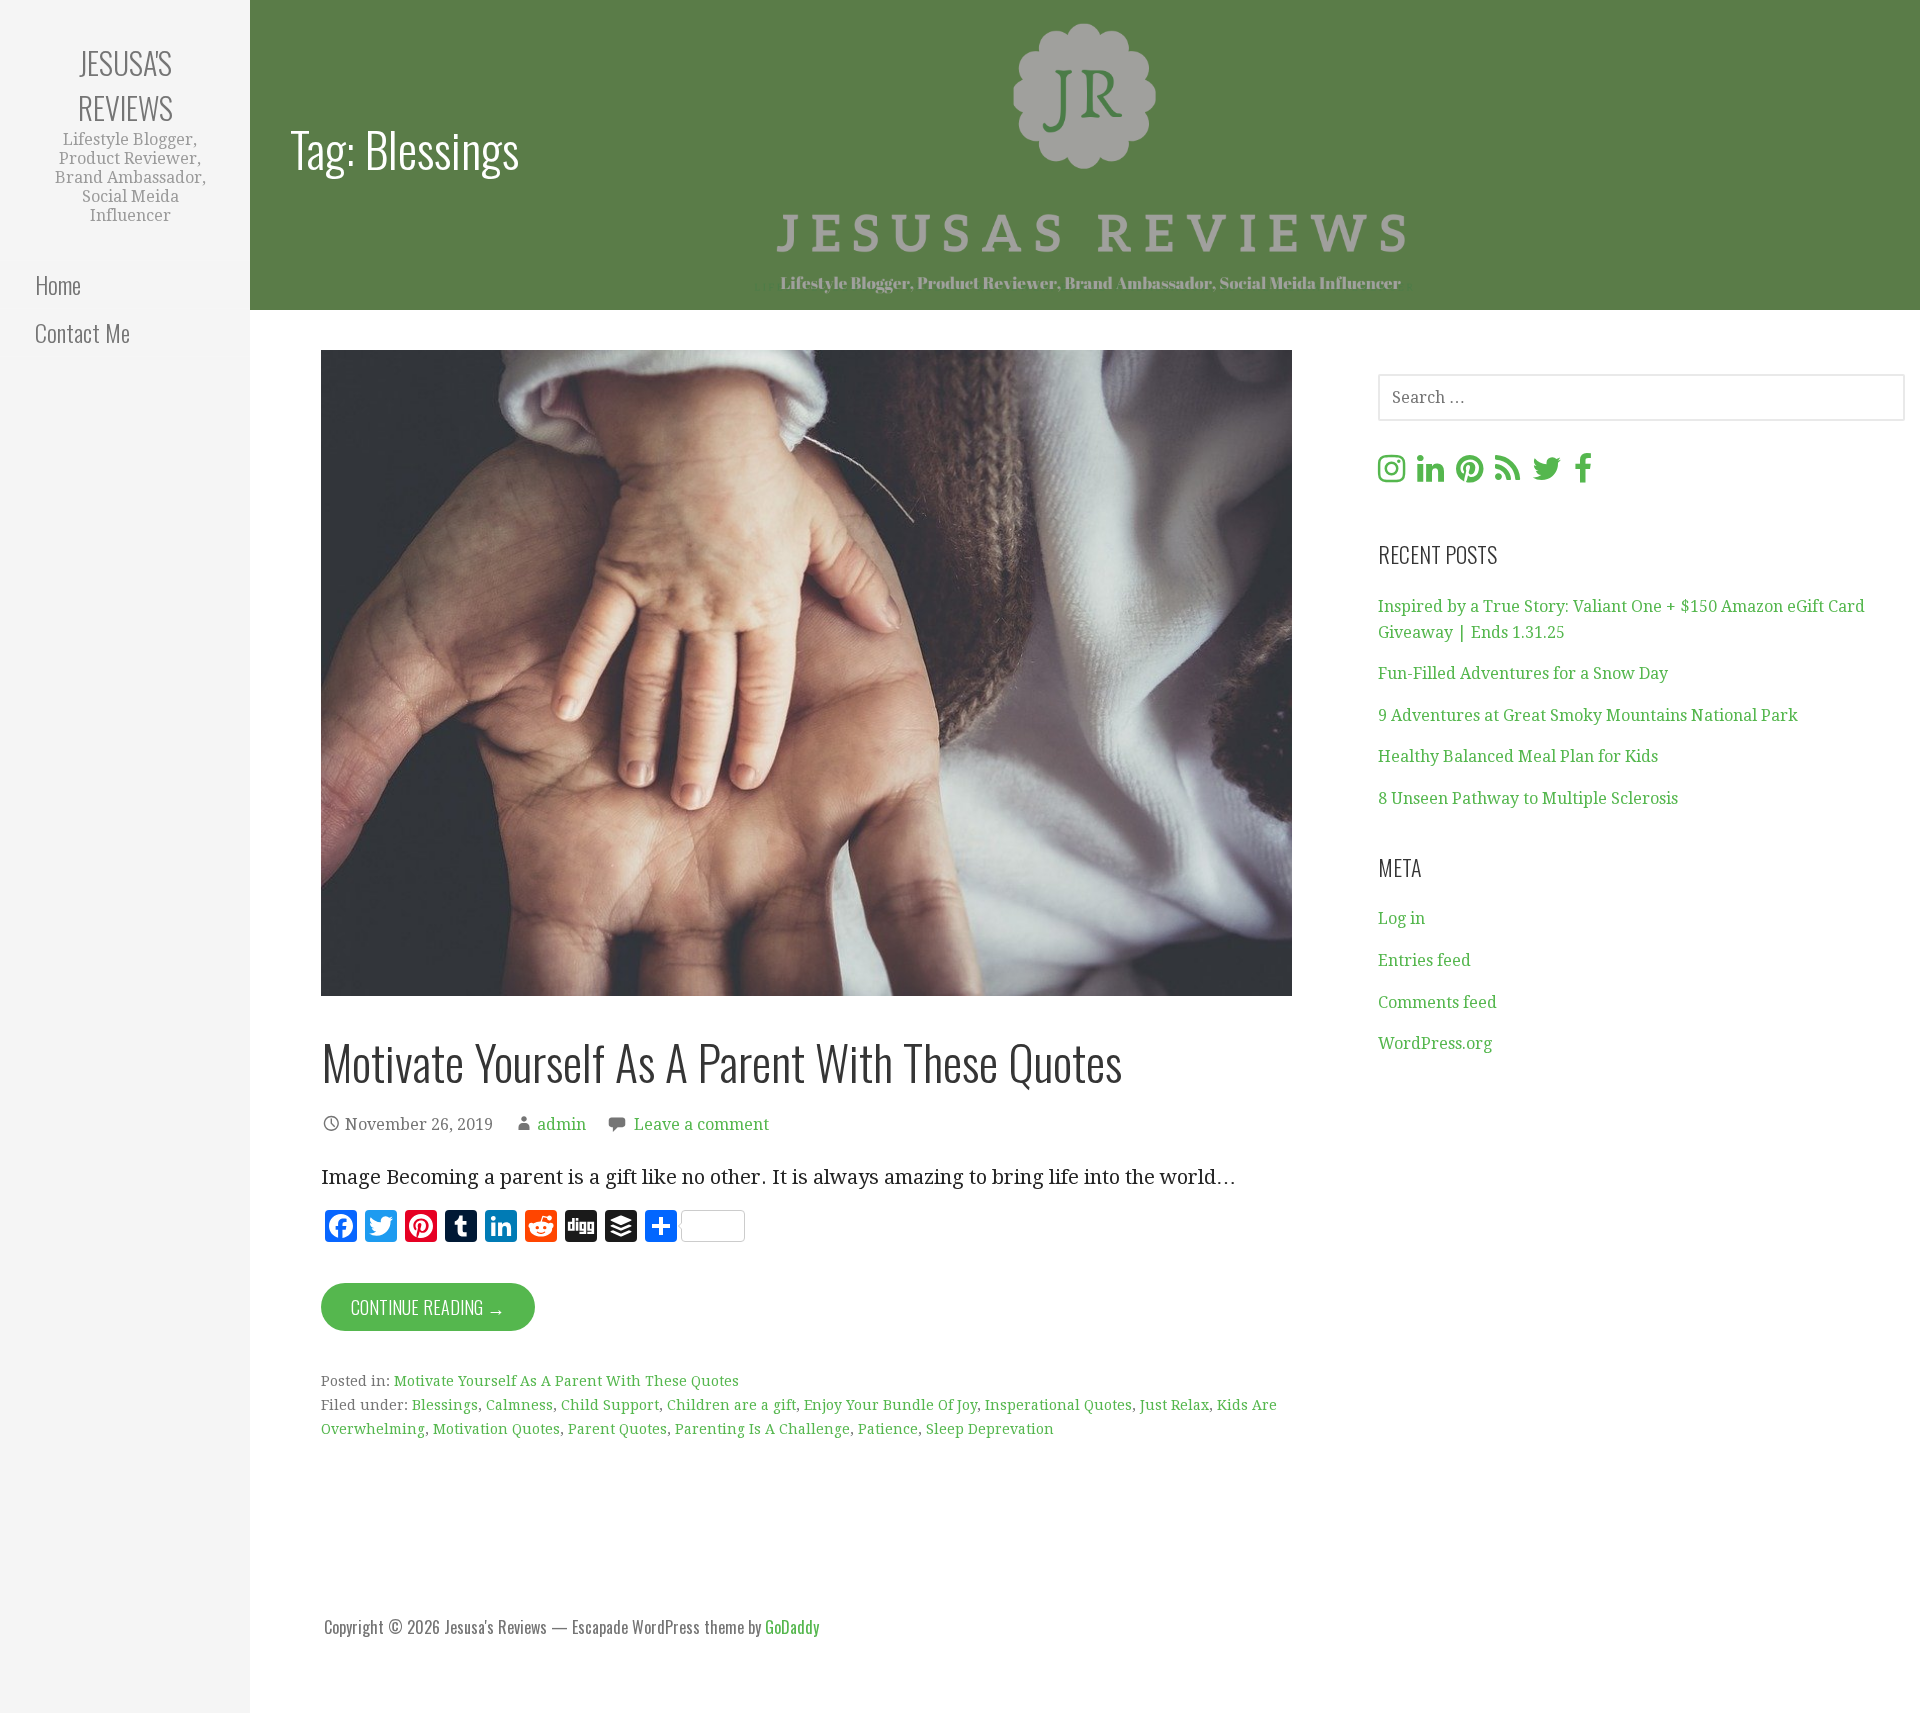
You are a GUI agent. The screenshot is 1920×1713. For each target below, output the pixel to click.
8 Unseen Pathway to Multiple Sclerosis (1528, 798)
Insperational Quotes (1058, 1405)
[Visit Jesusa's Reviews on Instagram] (1391, 474)
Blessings (445, 1405)
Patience (888, 1429)
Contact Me (82, 332)
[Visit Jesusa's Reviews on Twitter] (1547, 474)
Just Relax (1174, 1405)
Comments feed (1437, 1002)
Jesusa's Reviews (125, 85)
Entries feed (1424, 960)
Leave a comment (701, 1124)
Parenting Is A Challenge (762, 1429)
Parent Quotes (617, 1429)
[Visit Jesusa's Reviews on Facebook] (1583, 474)
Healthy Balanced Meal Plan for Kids (1518, 756)
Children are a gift (731, 1405)
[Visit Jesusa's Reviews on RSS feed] (1507, 474)
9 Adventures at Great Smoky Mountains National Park (1588, 715)
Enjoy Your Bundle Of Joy (890, 1405)
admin (561, 1124)
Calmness (519, 1405)
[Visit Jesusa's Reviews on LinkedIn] (1430, 474)
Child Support (610, 1405)
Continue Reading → (428, 1307)
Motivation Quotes (496, 1429)
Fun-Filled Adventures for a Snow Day (1523, 673)
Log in (1401, 918)
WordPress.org (1435, 1043)
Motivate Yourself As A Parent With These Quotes (721, 1061)
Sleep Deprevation (990, 1429)
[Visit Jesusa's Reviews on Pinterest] (1469, 474)
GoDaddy (792, 1627)
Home (58, 284)
